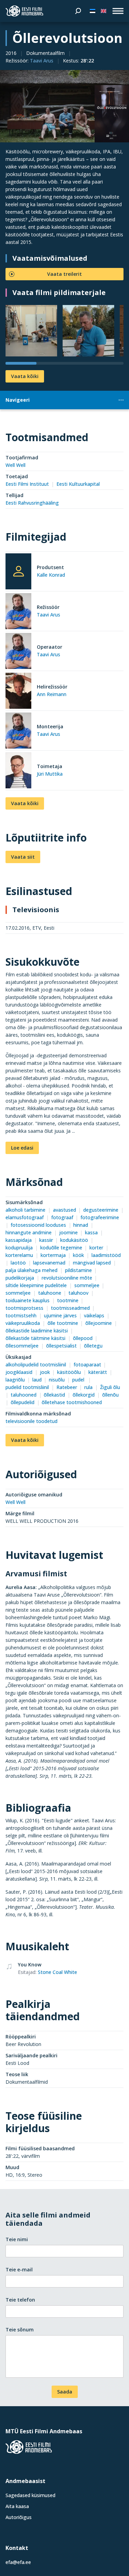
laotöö (18, 1263)
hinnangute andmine (29, 1232)
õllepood (83, 1338)
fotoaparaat (87, 1365)
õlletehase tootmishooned (72, 1402)
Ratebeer (67, 1387)
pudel (79, 1380)
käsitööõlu (69, 1372)
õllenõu (110, 1395)
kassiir (46, 1240)
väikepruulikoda (23, 1323)
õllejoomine (99, 1323)
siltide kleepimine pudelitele (36, 1285)
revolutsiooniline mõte (67, 1278)
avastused (64, 1210)
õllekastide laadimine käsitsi (37, 1331)
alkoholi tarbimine (25, 1210)
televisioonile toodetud (31, 1421)
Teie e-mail (19, 2269)
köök (78, 1255)
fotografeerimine (100, 1217)
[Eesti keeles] (93, 11)
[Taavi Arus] (18, 612)
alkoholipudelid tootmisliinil (36, 1365)
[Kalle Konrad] (18, 571)
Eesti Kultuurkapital (78, 484)
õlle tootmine (63, 1323)
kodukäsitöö (74, 1240)
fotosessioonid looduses (38, 1225)
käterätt (98, 1372)
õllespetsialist (61, 1346)
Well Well (15, 465)
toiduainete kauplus (28, 1300)
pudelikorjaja (20, 1278)
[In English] (104, 11)
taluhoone (50, 1293)
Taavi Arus (42, 61)
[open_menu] (118, 11)
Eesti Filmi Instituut (27, 484)
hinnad (81, 1225)
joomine (68, 1232)
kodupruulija (19, 1248)
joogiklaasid (19, 1372)
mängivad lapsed (92, 1263)
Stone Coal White (57, 1972)
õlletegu (93, 1346)
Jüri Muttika (50, 774)
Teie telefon (20, 2300)
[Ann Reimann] (18, 692)
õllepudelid (23, 1402)
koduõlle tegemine (61, 1248)
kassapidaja (19, 1240)
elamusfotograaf (25, 1217)
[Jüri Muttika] (18, 771)
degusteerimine (101, 1210)
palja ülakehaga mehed (31, 1270)
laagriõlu (15, 1380)
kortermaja (53, 1255)
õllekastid (54, 1395)
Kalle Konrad (51, 575)
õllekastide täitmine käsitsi (35, 1338)
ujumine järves (60, 1315)
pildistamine (78, 1270)
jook (45, 1372)
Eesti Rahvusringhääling (32, 503)
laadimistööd (106, 1255)
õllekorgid (84, 1395)
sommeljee (87, 1285)
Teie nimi (17, 2239)
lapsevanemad (49, 1263)
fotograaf (62, 1217)
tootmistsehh (21, 1315)
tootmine (68, 1300)
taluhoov (78, 1293)
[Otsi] (78, 11)
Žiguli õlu (110, 1387)
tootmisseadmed (70, 1308)
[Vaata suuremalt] (64, 106)
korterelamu (19, 1255)
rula (88, 1387)
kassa (91, 1232)
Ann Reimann (52, 694)
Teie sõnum (20, 2330)
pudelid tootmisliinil (27, 1387)
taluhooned (24, 1395)
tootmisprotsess (24, 1308)
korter (96, 1248)
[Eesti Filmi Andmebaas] (24, 11)
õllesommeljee (22, 1346)
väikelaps (94, 1315)
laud (37, 1380)
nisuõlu (57, 1380)
